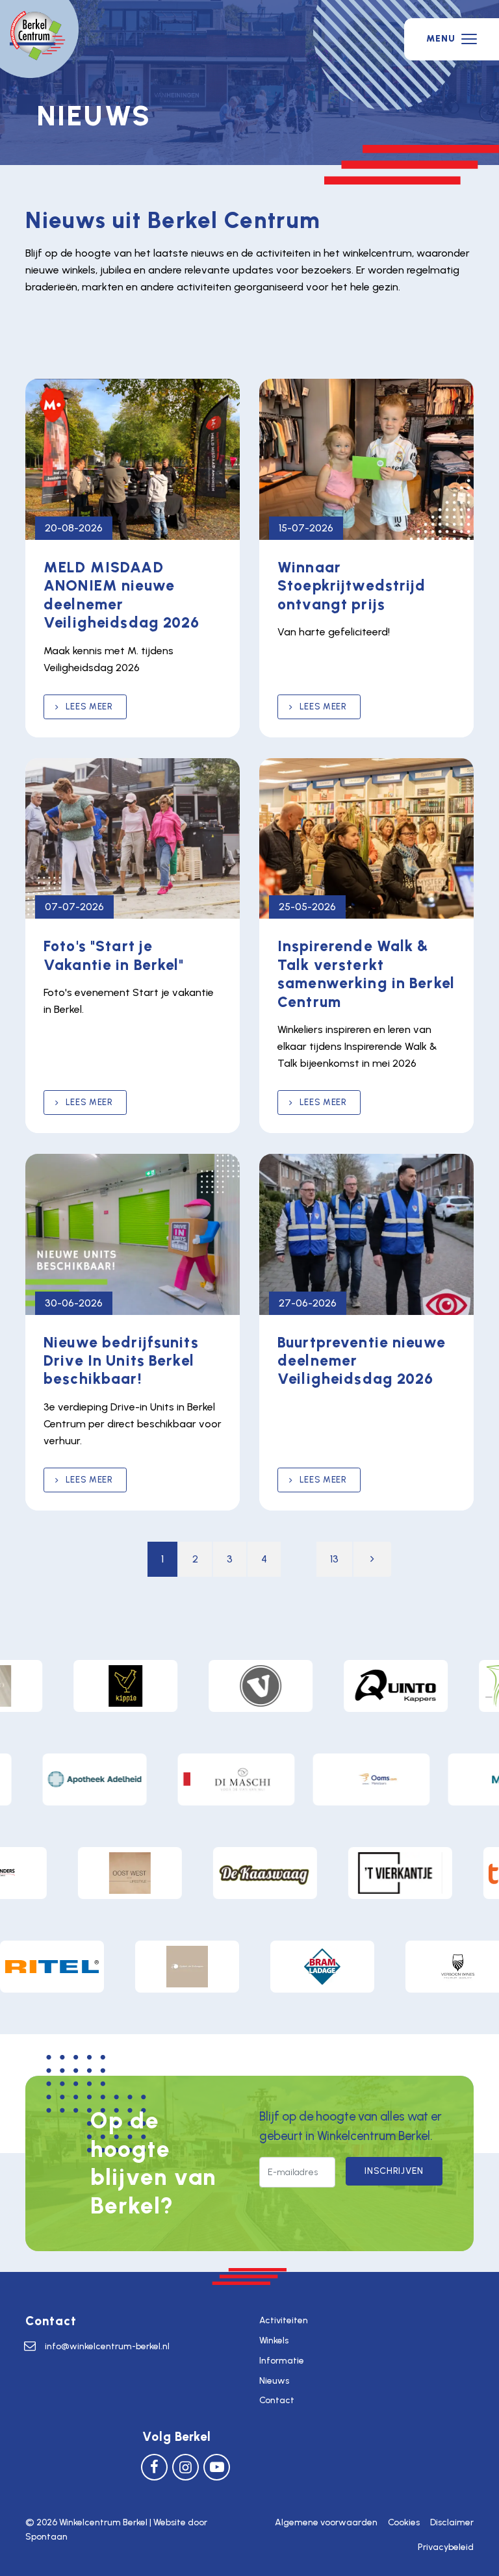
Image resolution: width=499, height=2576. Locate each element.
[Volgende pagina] (372, 1559)
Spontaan (46, 2537)
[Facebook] (154, 2467)
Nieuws (274, 2381)
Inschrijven (394, 2171)
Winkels (274, 2340)
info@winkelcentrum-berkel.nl (107, 2346)
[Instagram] (186, 2467)
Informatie (282, 2361)
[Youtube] (217, 2467)
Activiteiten (284, 2320)
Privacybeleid (446, 2547)
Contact (277, 2400)
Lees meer (88, 707)
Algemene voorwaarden (326, 2522)
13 (334, 1559)
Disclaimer (452, 2522)
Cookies (404, 2522)
